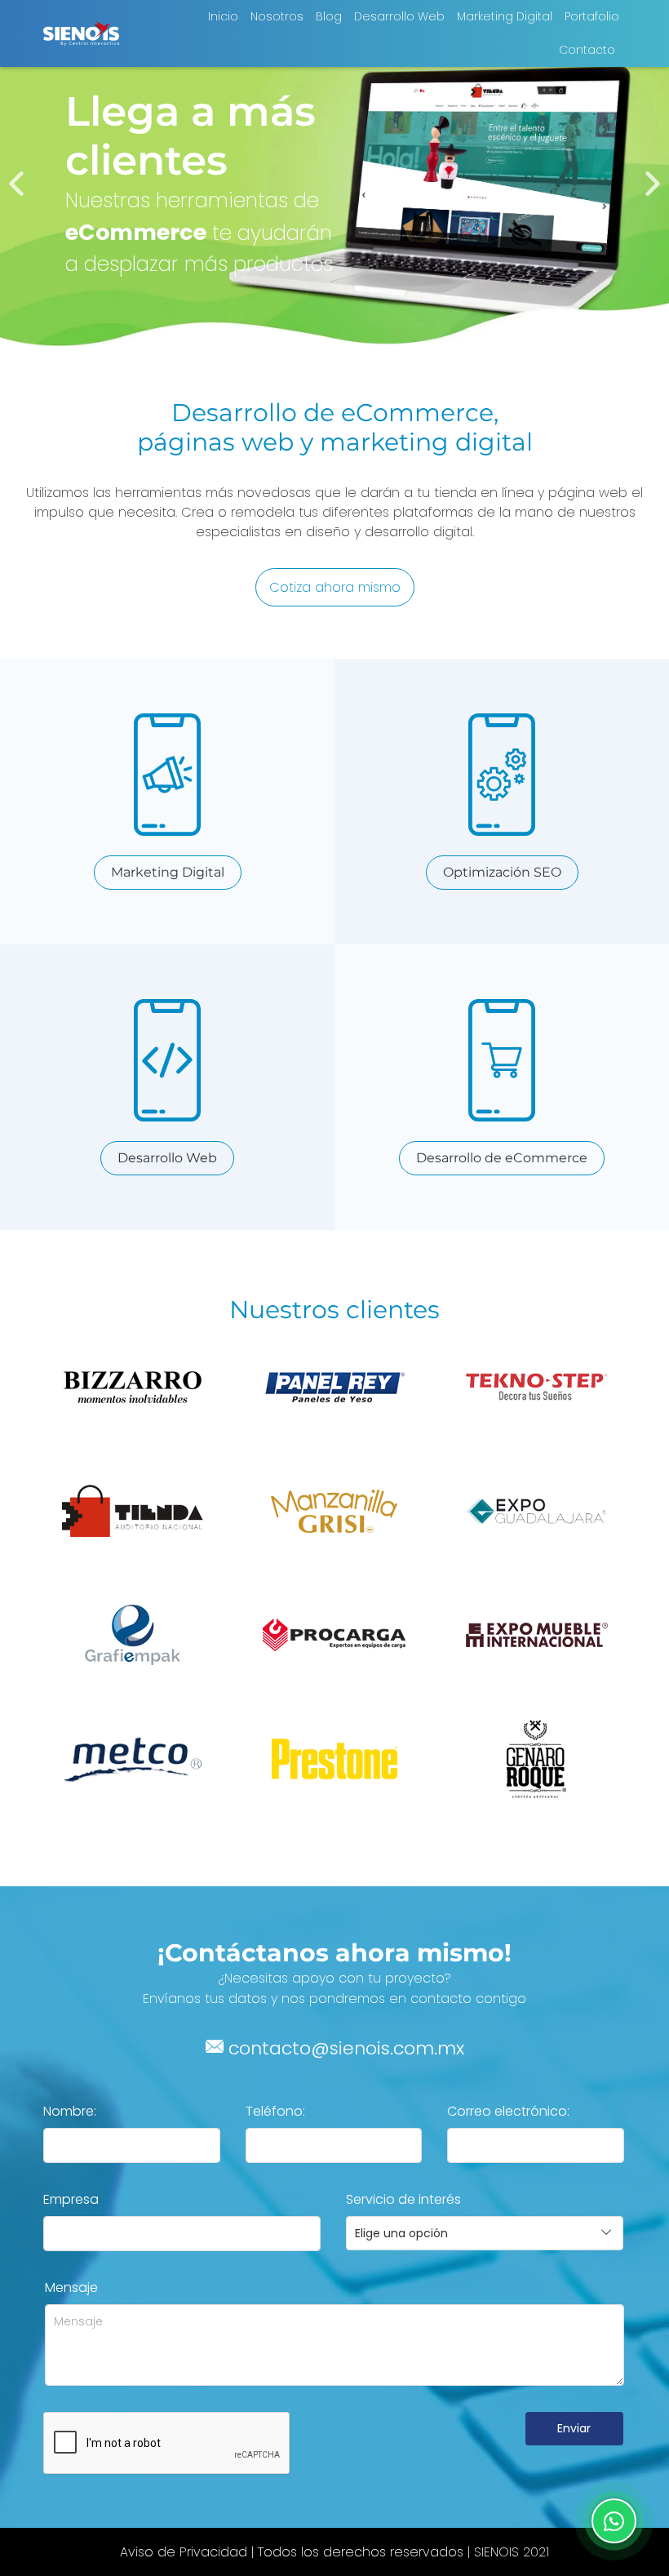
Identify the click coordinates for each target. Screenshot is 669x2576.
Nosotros (277, 16)
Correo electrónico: (508, 2111)
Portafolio (592, 16)
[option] (334, 184)
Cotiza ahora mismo (335, 587)
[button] (16, 184)
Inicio (223, 16)
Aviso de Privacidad (184, 2552)
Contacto (587, 50)
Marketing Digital (505, 16)
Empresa (71, 2199)
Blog (329, 16)
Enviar (574, 2428)
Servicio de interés (403, 2199)
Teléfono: (275, 2111)
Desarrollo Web (399, 16)
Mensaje (71, 2287)
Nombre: (70, 2111)
